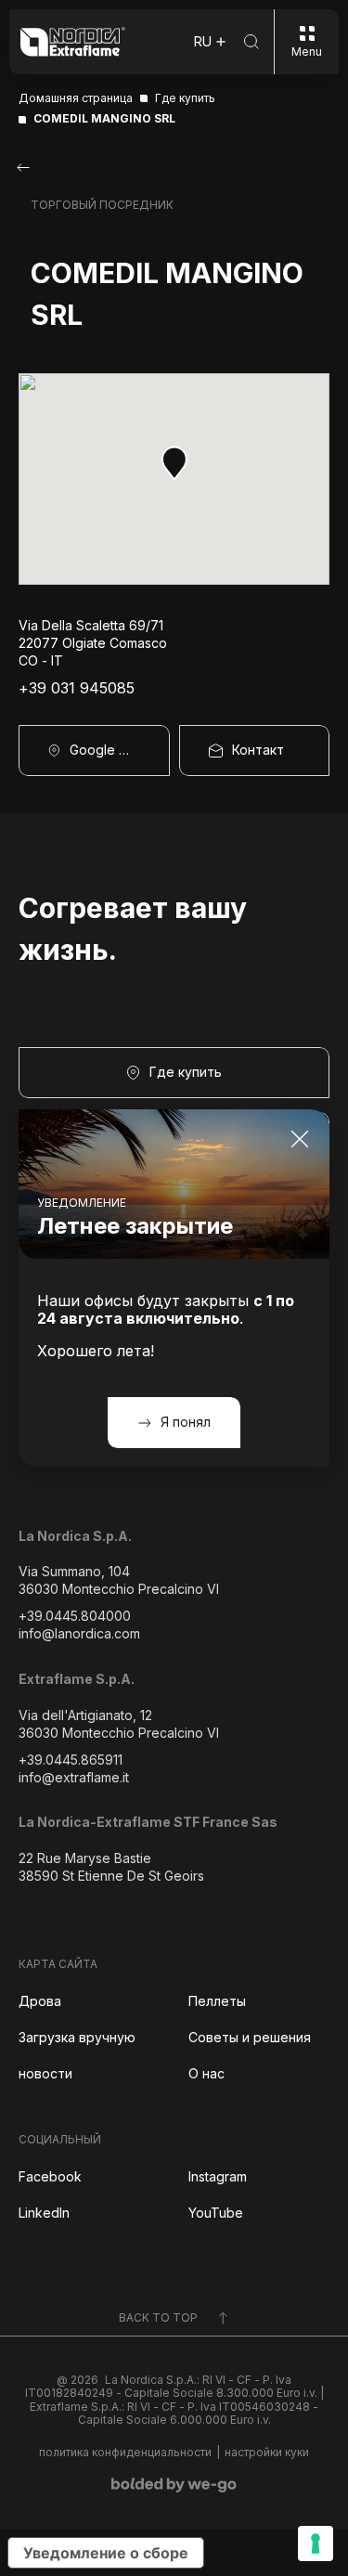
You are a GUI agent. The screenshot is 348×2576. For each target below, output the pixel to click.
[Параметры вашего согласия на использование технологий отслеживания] (316, 2544)
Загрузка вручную (77, 2037)
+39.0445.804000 (75, 1616)
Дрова (40, 2001)
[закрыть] (300, 1139)
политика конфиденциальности (125, 2453)
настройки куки (267, 2453)
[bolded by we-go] (174, 2485)
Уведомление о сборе (106, 2553)
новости (45, 2073)
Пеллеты (217, 2001)
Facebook (50, 2176)
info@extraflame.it (74, 1777)
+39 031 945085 (77, 688)
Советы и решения (250, 2037)
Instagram (218, 2176)
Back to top (158, 2317)
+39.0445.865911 (71, 1760)
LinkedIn (44, 2213)
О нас (206, 2073)
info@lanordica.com (79, 1633)
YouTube (216, 2213)
